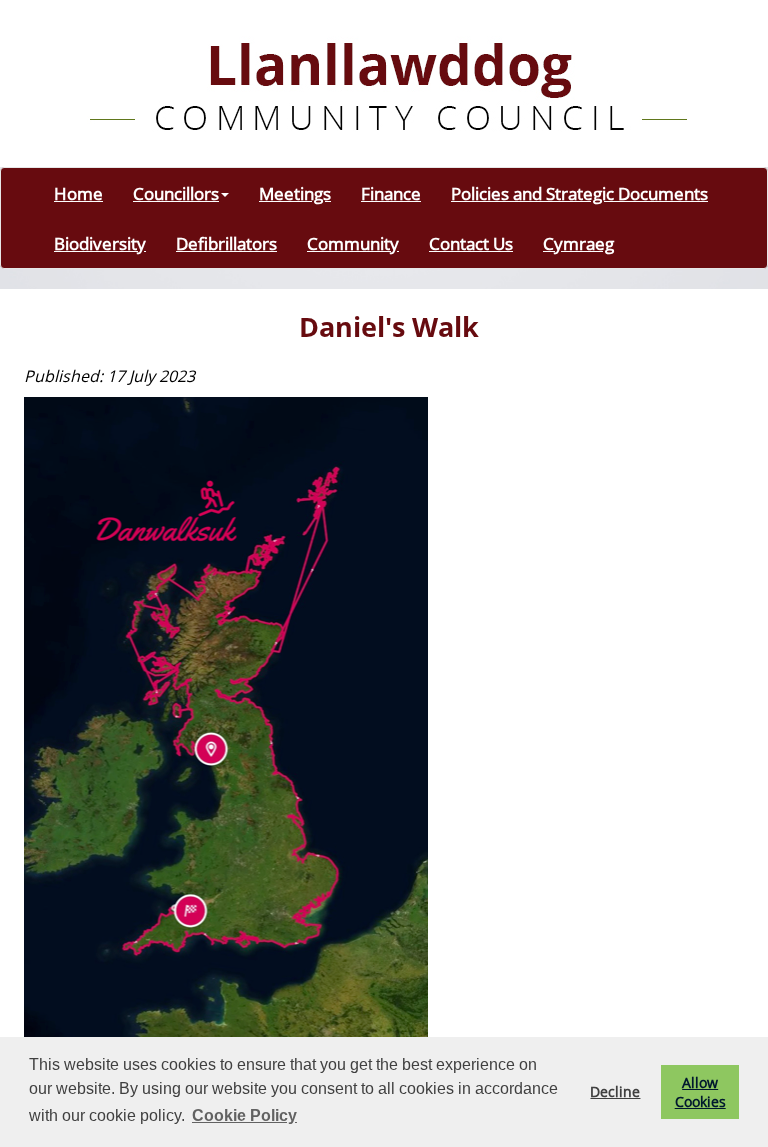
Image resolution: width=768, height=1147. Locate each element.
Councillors (176, 193)
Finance (391, 193)
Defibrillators (226, 243)
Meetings (295, 193)
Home (78, 193)
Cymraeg (578, 243)
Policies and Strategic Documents (579, 193)
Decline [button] (615, 1091)
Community (353, 243)
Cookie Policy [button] (244, 1115)
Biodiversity (100, 243)
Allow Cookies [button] (700, 1092)
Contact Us (471, 243)
